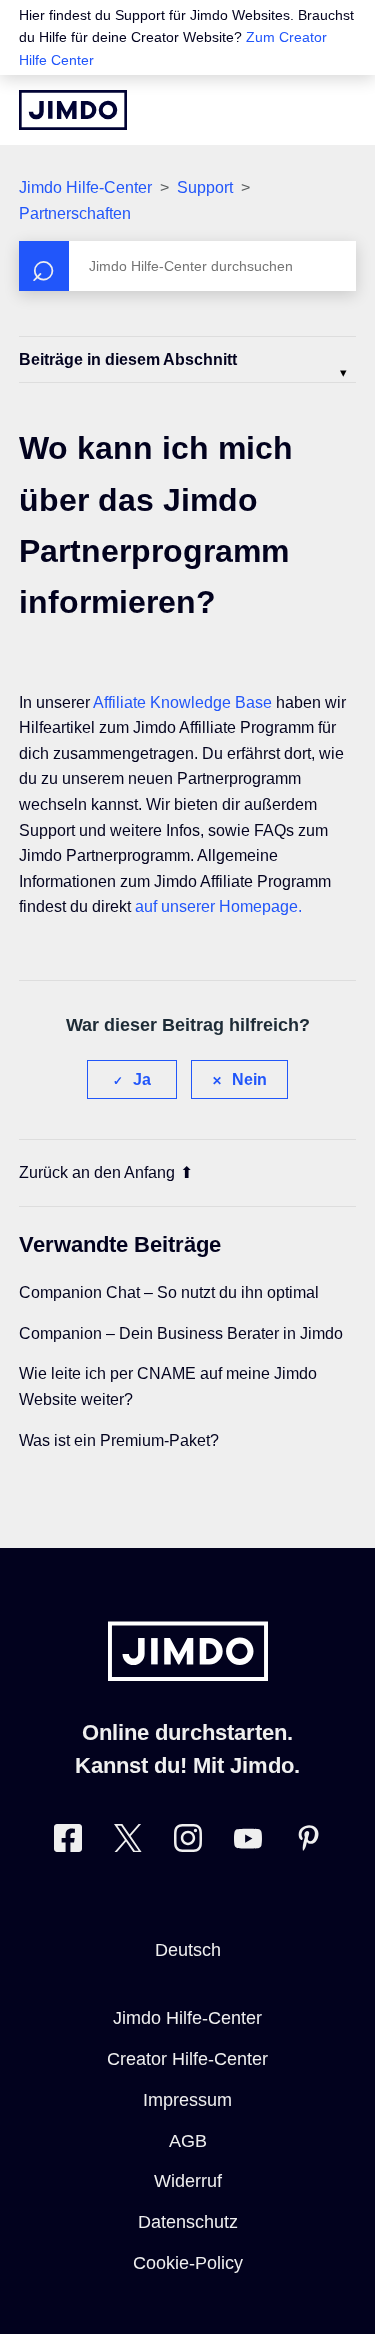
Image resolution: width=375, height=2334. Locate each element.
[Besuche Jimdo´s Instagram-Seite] (188, 1842)
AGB (188, 2141)
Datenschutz (188, 2222)
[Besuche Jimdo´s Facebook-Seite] (68, 1842)
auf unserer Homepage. (218, 906)
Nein (249, 1079)
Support (205, 187)
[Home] (73, 110)
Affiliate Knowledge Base (182, 702)
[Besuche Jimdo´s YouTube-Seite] (248, 1842)
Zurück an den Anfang (97, 1172)
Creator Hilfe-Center (187, 2059)
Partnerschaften (75, 213)
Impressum (187, 2100)
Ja (142, 1079)
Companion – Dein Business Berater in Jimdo (181, 1333)
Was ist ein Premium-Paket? (119, 1440)
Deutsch (188, 1950)
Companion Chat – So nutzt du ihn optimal (169, 1292)
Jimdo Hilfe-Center (85, 187)
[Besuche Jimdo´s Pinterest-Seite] (308, 1842)
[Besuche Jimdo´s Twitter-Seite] (128, 1842)
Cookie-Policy (188, 2263)
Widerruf (188, 2181)
